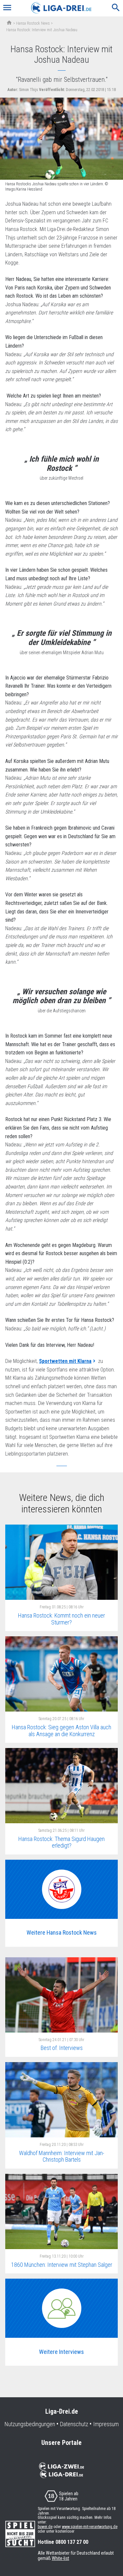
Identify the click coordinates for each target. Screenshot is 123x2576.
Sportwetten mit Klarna (65, 1361)
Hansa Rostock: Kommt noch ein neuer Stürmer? (61, 1619)
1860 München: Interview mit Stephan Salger (62, 2265)
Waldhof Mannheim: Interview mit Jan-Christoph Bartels (62, 2156)
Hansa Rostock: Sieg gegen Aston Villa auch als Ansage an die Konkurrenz (61, 1731)
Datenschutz (74, 2424)
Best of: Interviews (62, 2048)
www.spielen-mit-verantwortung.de (90, 2527)
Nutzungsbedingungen (30, 2424)
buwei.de (45, 2527)
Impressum (106, 2424)
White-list (61, 2558)
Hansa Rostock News (33, 23)
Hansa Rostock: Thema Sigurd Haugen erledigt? (61, 1842)
